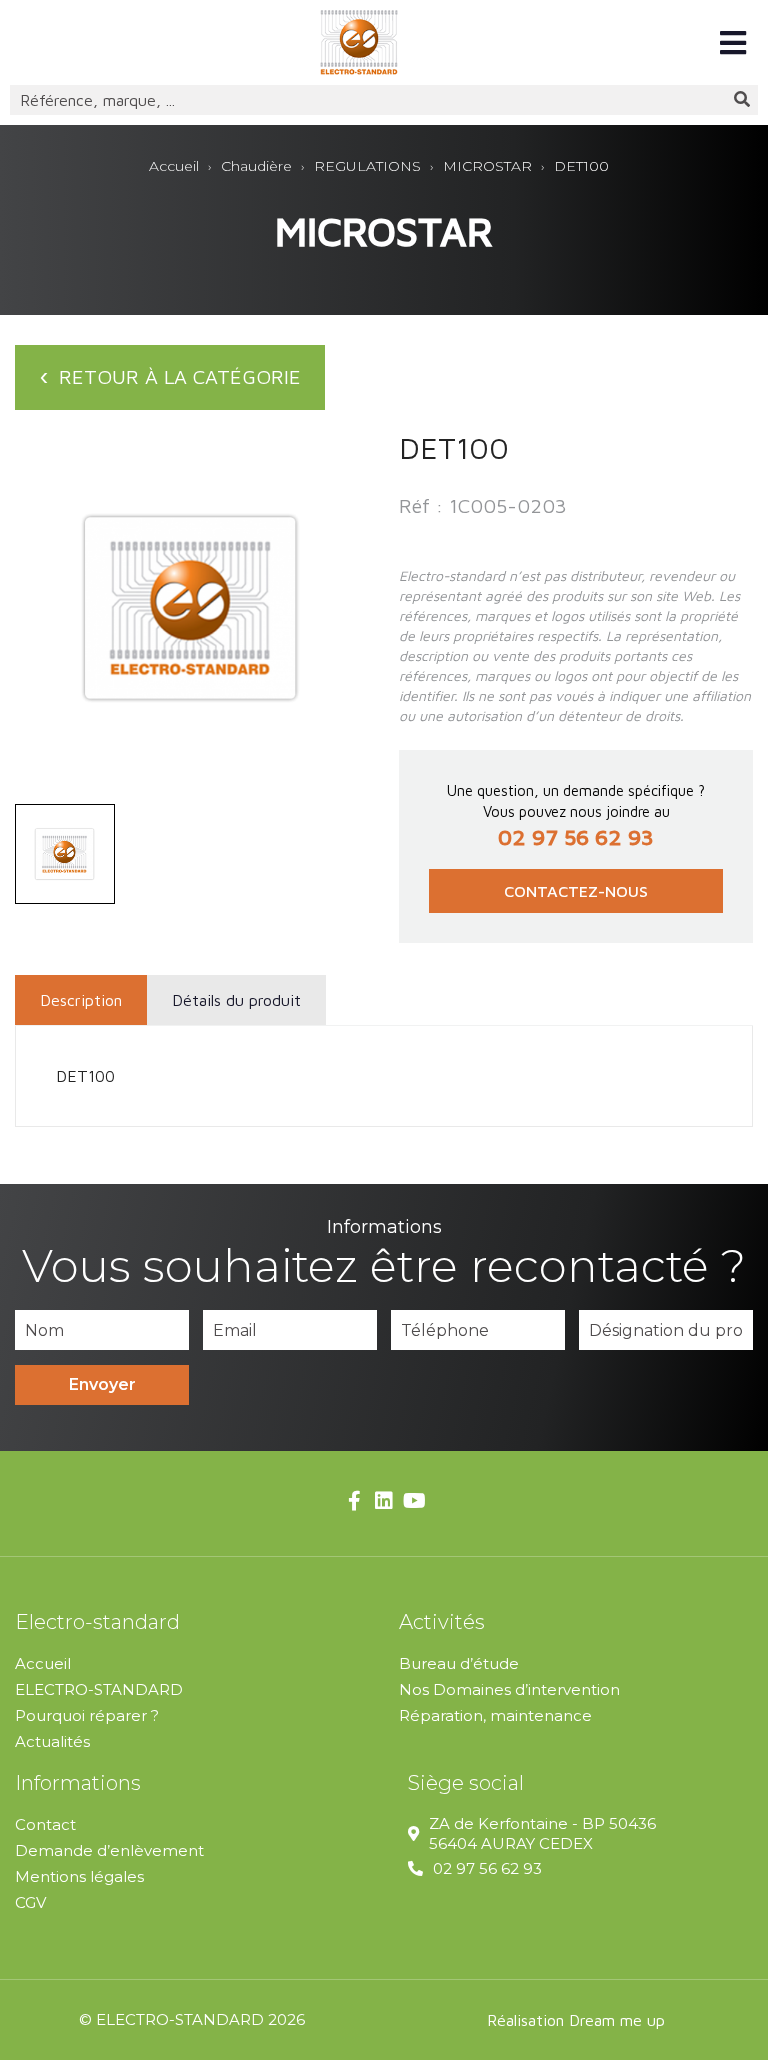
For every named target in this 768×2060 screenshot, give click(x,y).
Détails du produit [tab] (236, 1000)
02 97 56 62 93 (487, 1868)
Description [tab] (81, 1000)
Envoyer (102, 1384)
